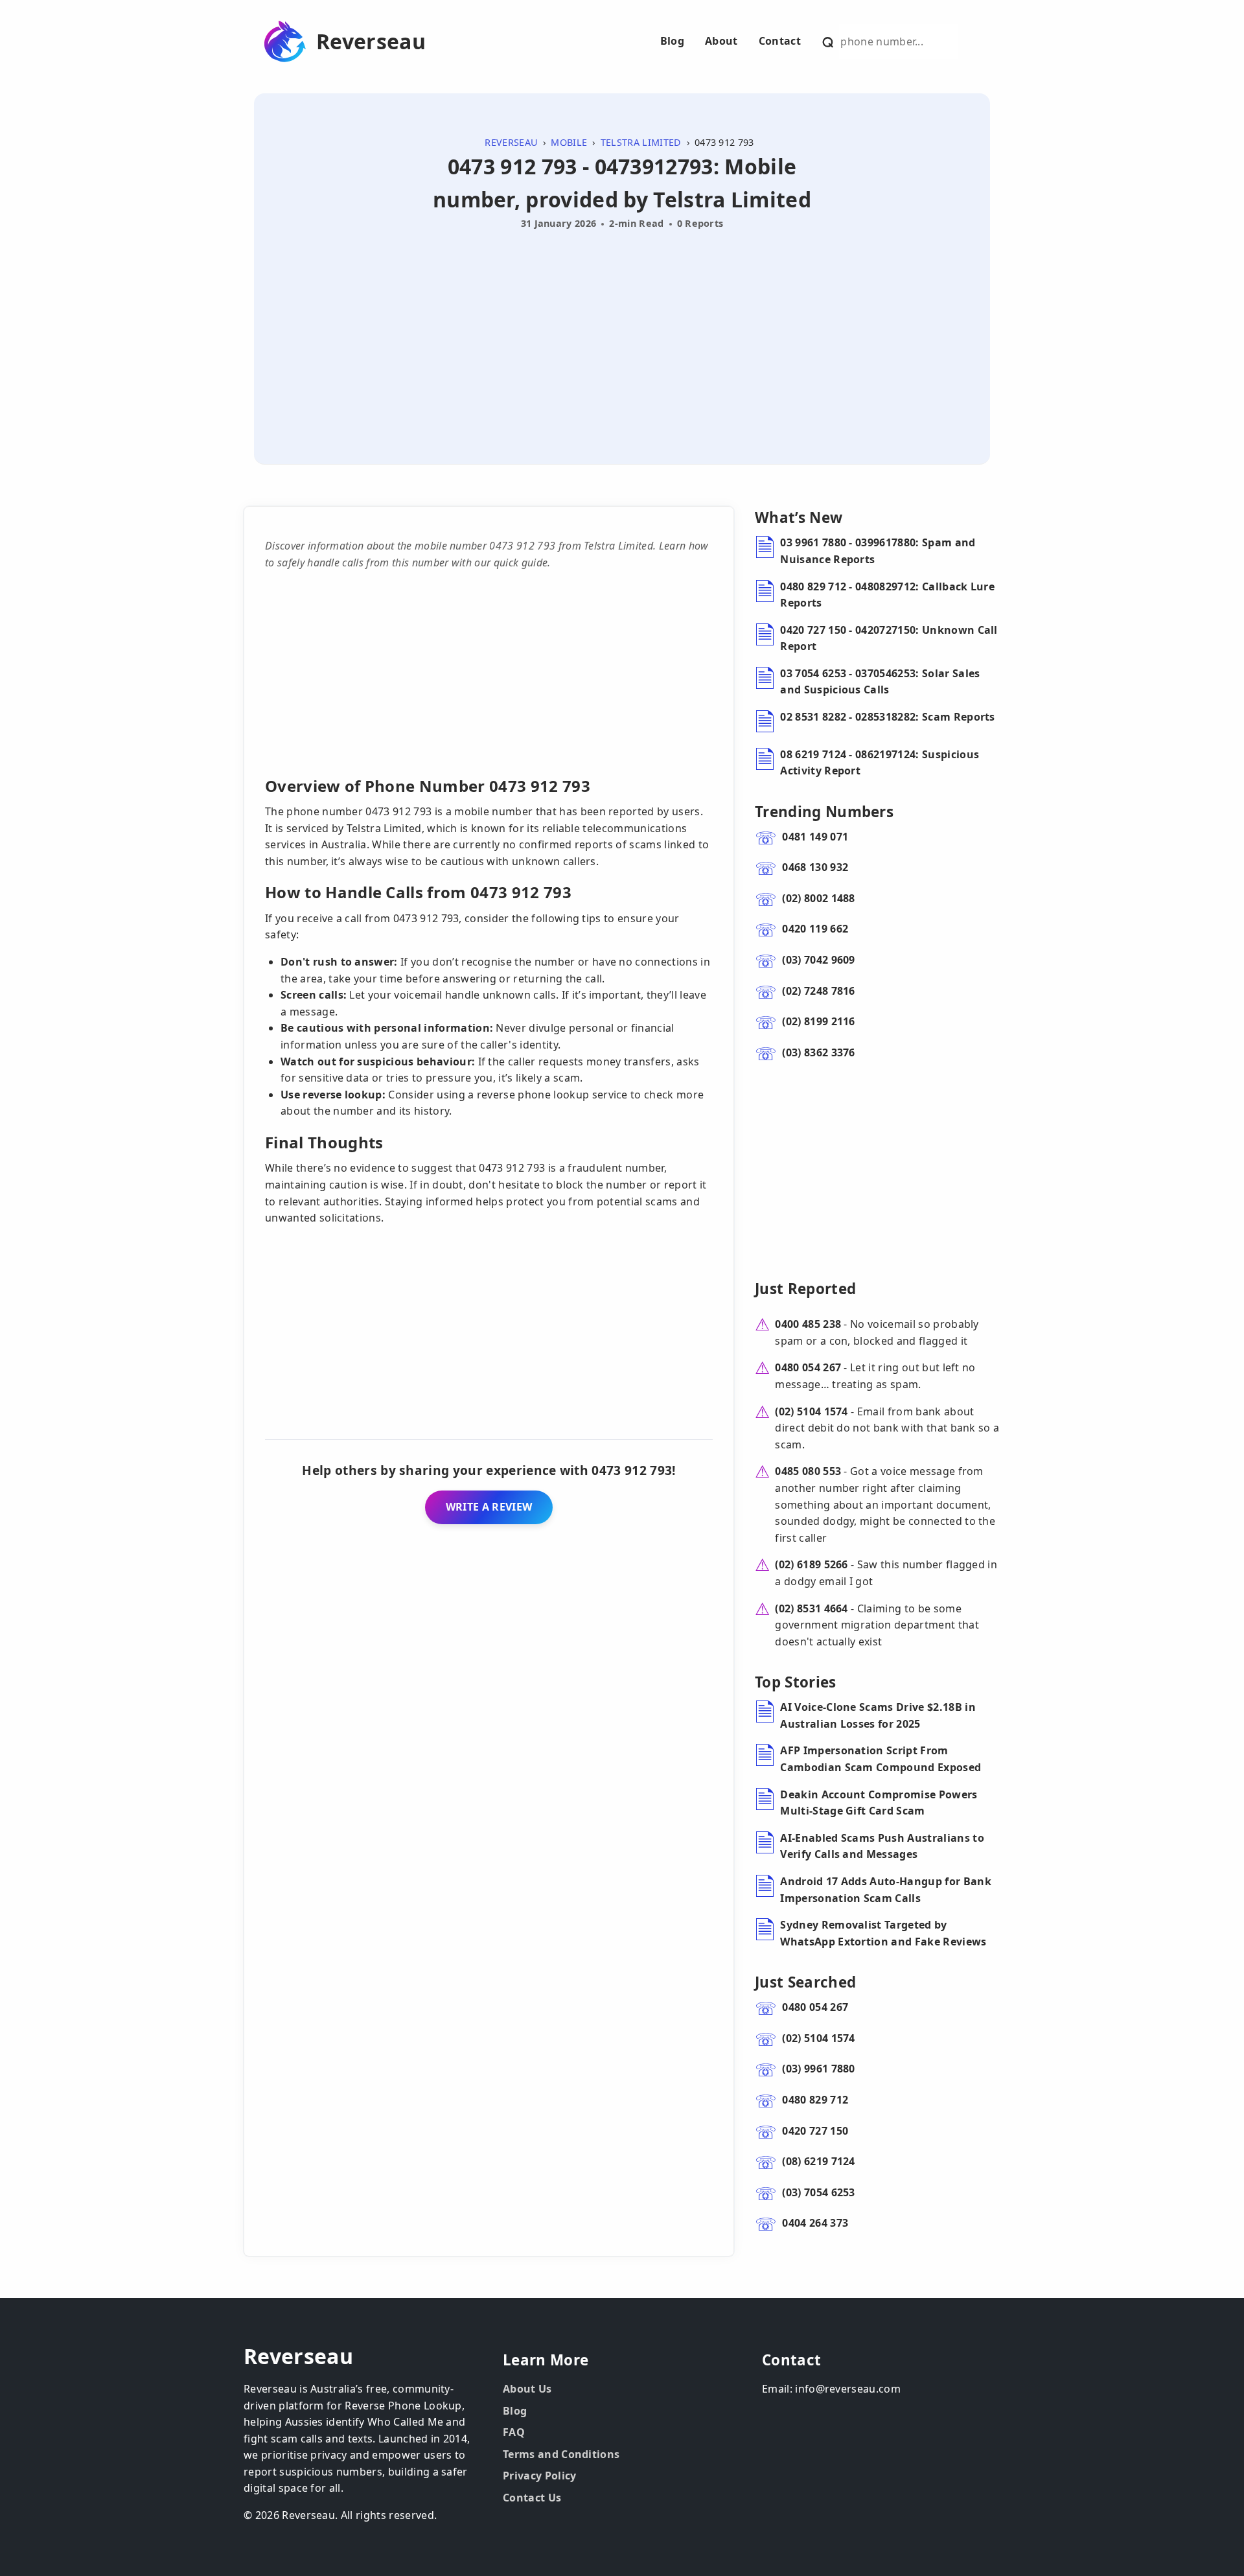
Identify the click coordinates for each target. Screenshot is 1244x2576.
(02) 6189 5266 (811, 1564)
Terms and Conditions (561, 2454)
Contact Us (532, 2498)
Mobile (569, 142)
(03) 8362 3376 (818, 1052)
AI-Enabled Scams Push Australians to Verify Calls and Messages (882, 1846)
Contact (780, 41)
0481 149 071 (815, 837)
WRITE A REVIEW (489, 1507)
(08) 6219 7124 (818, 2161)
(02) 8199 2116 (818, 1021)
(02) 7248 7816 (818, 991)
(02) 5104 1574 (811, 1411)
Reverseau (371, 41)
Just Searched (805, 1982)
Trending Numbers (824, 812)
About (721, 41)
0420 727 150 (815, 2131)
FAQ (514, 2432)
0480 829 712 (815, 2100)
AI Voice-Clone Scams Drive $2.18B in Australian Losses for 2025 (878, 1715)
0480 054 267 (808, 1367)
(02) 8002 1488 (818, 898)
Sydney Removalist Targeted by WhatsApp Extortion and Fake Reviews (883, 1933)
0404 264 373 (815, 2223)
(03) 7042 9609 (818, 960)
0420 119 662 (815, 929)
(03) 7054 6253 (818, 2192)
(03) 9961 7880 (818, 2069)
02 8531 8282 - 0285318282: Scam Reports (887, 717)
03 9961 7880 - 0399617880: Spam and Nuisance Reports (878, 551)
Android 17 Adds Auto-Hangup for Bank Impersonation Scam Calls (886, 1890)
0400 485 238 (808, 1324)
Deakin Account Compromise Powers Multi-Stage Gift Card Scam (879, 1803)
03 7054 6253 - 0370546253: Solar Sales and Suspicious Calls (880, 682)
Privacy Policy (539, 2476)
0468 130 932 (815, 867)
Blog (672, 41)
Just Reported (805, 1289)
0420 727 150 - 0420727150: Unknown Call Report (889, 638)
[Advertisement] (622, 332)
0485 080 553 (808, 1471)
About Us (527, 2389)
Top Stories (796, 1682)
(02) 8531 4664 (811, 1608)
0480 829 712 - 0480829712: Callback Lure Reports (887, 595)
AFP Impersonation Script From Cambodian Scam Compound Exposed (881, 1759)
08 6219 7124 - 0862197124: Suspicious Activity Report (880, 763)
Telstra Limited (641, 142)
